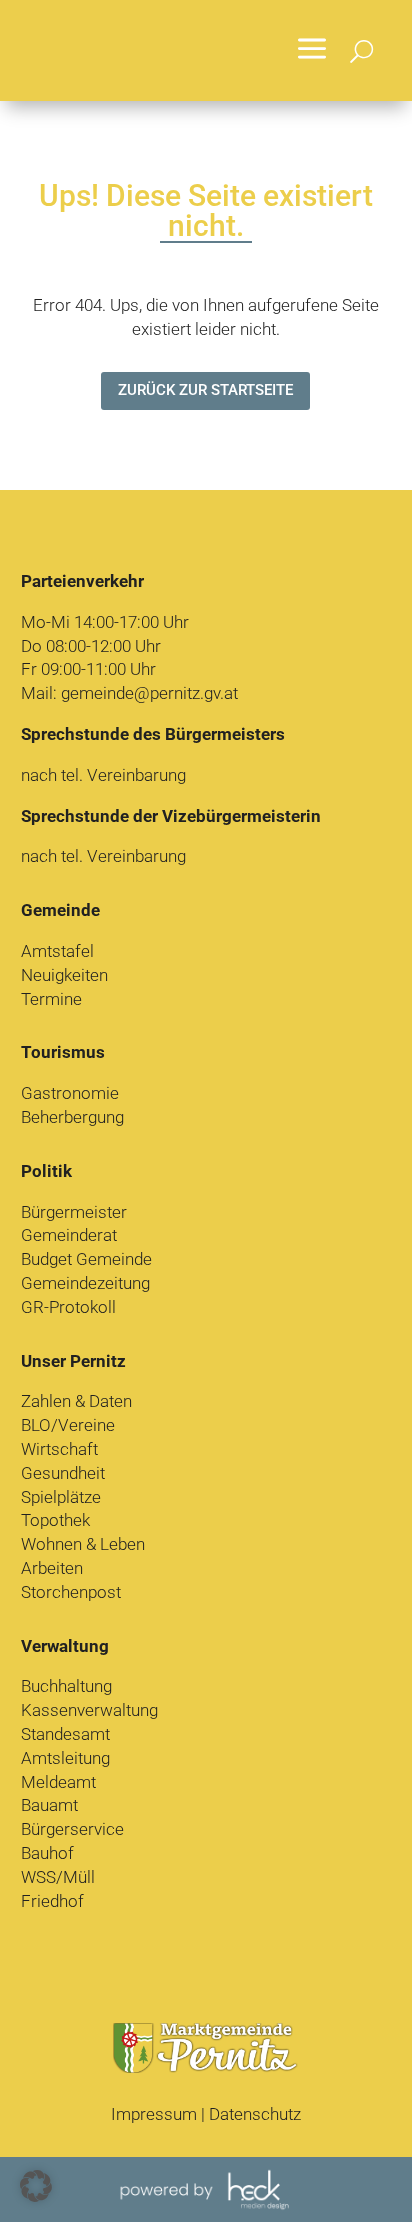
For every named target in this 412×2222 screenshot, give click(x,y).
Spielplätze (61, 1497)
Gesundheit (63, 1473)
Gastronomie (70, 1093)
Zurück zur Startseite (205, 390)
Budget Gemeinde (86, 1259)
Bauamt (49, 1805)
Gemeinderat (69, 1235)
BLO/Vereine (68, 1425)
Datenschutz (255, 2114)
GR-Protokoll (68, 1307)
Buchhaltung (66, 1686)
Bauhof (47, 1853)
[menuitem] (312, 50)
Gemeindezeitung (85, 1283)
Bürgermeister (74, 1212)
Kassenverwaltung (89, 1710)
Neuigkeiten (64, 975)
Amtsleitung (65, 1758)
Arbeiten (52, 1568)
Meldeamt (58, 1782)
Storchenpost (71, 1592)
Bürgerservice (72, 1829)
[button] (36, 2186)
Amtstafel (57, 951)
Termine (51, 999)
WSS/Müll (58, 1877)
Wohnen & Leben (83, 1544)
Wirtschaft (59, 1449)
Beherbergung (72, 1117)
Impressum (154, 2114)
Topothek (55, 1520)
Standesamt (65, 1734)
